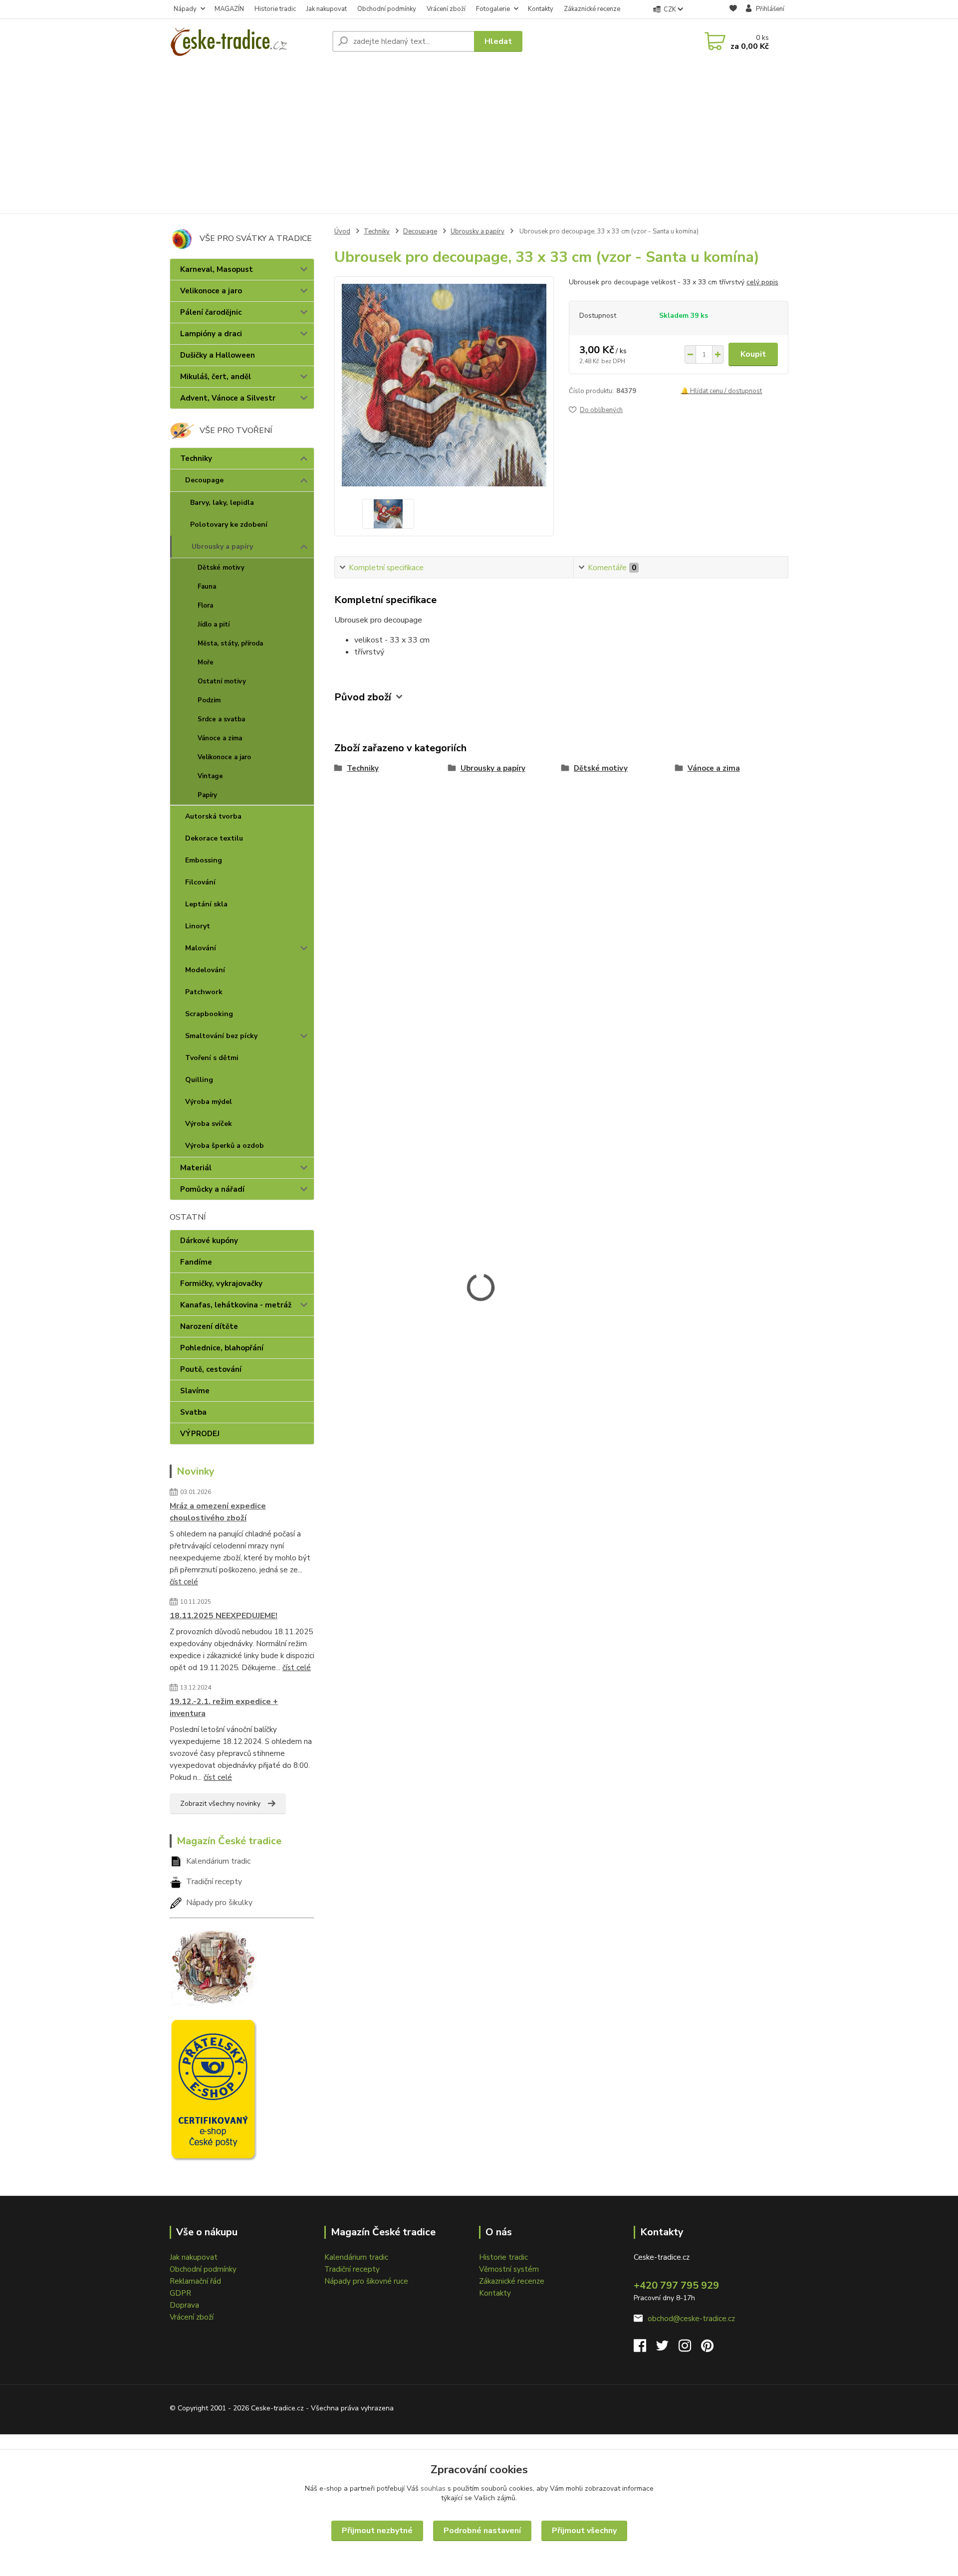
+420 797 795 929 (676, 2285)
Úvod (342, 231)
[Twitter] (667, 2349)
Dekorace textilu (214, 838)
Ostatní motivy (222, 681)
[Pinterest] (707, 2349)
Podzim (209, 700)
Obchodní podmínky (387, 9)
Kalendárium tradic (218, 1861)
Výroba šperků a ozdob (225, 1146)
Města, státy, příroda (230, 644)
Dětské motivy (221, 568)
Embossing (204, 860)
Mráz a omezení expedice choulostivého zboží (218, 1512)
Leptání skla (206, 904)
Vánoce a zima (220, 738)
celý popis (762, 282)
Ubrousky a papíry (222, 546)
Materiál (196, 1168)
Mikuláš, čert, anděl (216, 377)
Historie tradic (275, 9)
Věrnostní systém (509, 2269)
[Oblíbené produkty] (733, 10)
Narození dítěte (209, 1326)
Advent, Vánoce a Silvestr (228, 398)
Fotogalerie (493, 9)
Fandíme (196, 1262)
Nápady (185, 9)
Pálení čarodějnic (211, 312)
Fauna (207, 587)
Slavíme (195, 1391)
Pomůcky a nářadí (212, 1189)
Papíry (207, 795)
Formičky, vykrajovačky (221, 1284)
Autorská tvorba (213, 816)
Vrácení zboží (446, 9)
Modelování (205, 970)
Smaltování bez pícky (221, 1036)
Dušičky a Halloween (218, 355)
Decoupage (204, 480)
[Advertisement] (479, 139)
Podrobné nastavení (482, 2531)
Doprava (184, 2305)
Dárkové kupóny (209, 1241)
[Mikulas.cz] (213, 1965)
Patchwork (204, 992)
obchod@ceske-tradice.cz (691, 2319)
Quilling (199, 1080)
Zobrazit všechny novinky (220, 1804)
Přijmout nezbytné (377, 2531)
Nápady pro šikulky (219, 1903)
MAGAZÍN (229, 9)
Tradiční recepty (214, 1882)
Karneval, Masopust (217, 269)
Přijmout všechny (584, 2531)
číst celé (184, 1582)
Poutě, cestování (211, 1369)
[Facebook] (645, 2349)
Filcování (200, 882)
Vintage (210, 776)
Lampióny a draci (211, 334)
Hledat (498, 41)
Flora (205, 606)
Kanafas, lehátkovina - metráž (236, 1305)
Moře (206, 662)
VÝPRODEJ (200, 1434)
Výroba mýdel (209, 1102)
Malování (201, 948)
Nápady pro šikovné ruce (366, 2281)
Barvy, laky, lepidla (222, 503)
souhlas (433, 2488)
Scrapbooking (209, 1014)
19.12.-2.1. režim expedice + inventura (224, 1708)
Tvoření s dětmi (212, 1058)
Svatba (193, 1412)
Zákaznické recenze (592, 9)
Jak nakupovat (327, 9)
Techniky (196, 458)
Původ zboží (363, 697)
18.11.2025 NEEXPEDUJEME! (224, 1616)
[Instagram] (690, 2349)
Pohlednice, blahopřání (222, 1348)
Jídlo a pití (214, 625)
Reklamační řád (195, 2281)
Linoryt (198, 926)
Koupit (753, 354)
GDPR (180, 2293)
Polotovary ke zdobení (229, 525)
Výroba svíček (209, 1124)
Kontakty (541, 9)
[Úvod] (247, 41)
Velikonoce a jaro (211, 291)
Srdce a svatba (221, 719)
